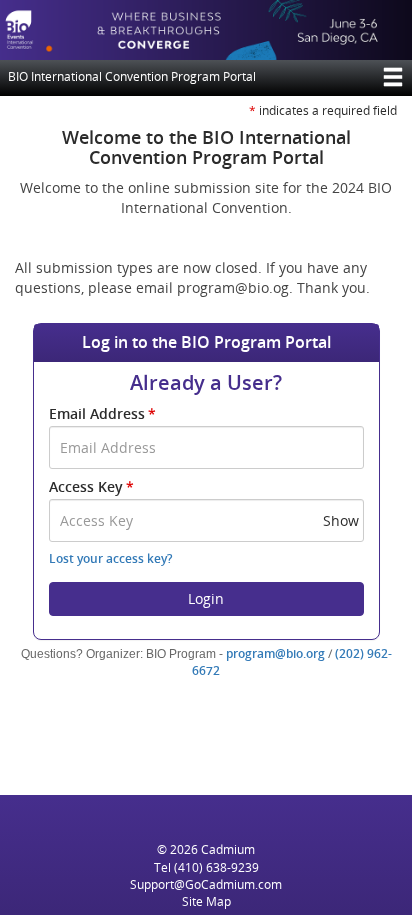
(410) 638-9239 (216, 867)
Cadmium (228, 849)
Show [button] (341, 520)
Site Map (206, 901)
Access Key (91, 486)
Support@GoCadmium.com (206, 884)
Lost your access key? (110, 558)
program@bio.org (275, 653)
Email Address (102, 413)
